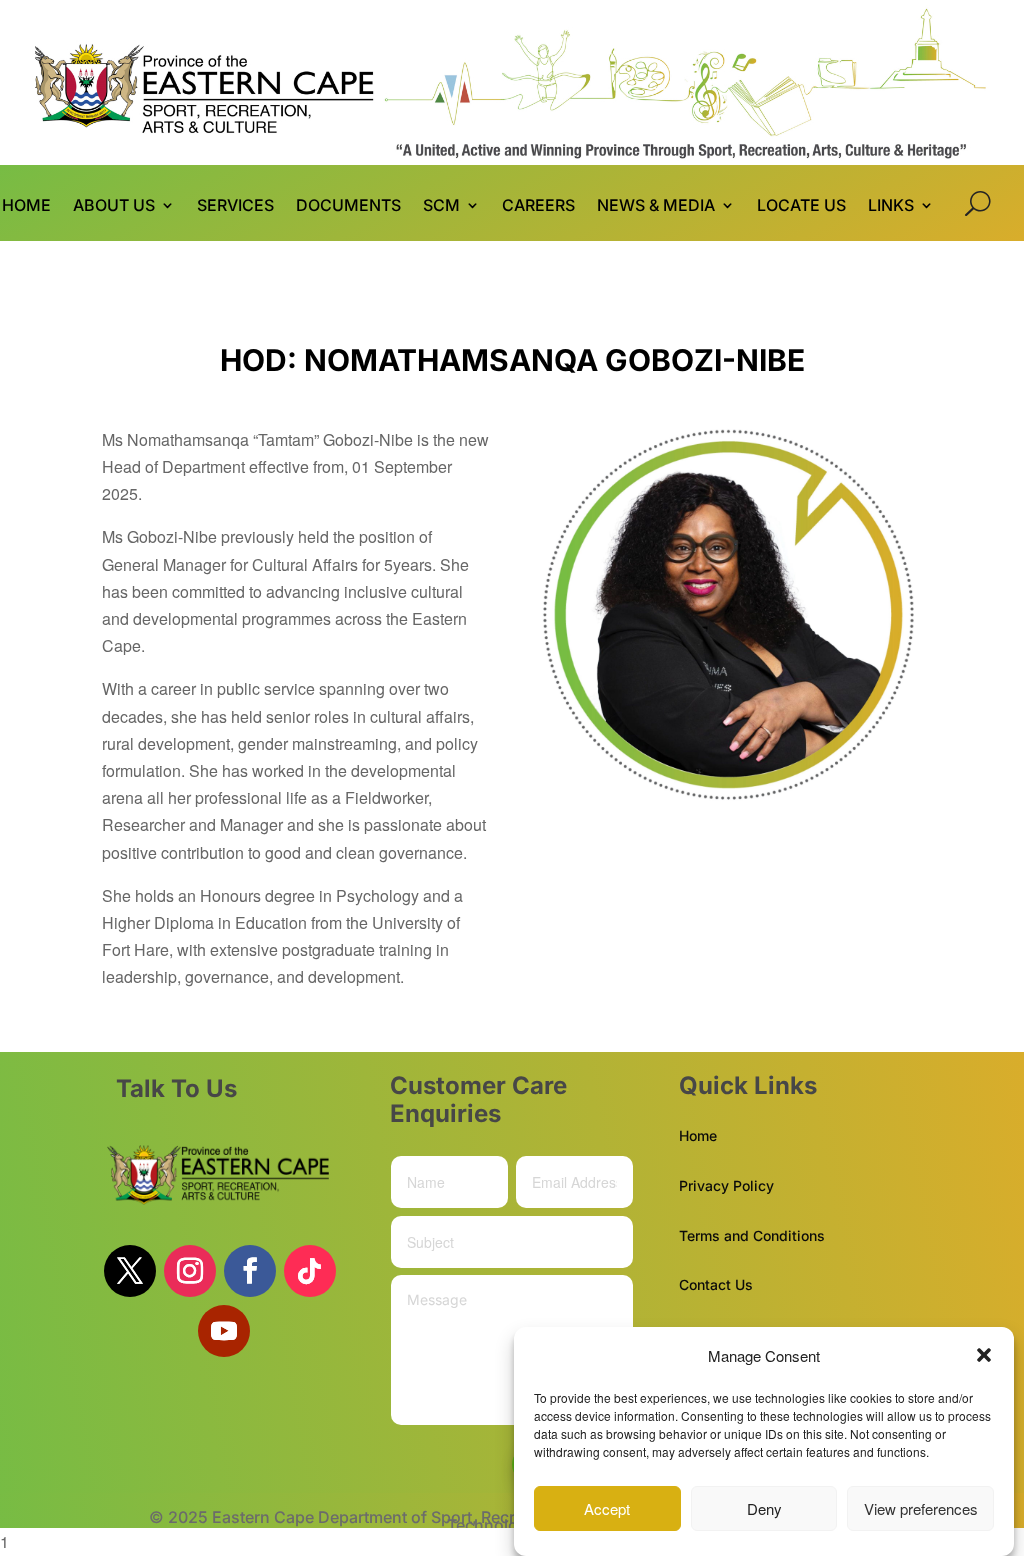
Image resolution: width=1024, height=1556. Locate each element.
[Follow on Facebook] (250, 1271)
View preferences (921, 1508)
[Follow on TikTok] (310, 1271)
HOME (26, 206)
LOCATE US (801, 206)
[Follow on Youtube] (224, 1331)
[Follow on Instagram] (190, 1271)
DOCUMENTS (348, 206)
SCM (441, 206)
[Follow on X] (130, 1271)
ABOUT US (114, 206)
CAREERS (538, 206)
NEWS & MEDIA (656, 206)
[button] (984, 1355)
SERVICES (235, 206)
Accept (607, 1508)
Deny (764, 1508)
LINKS (891, 206)
